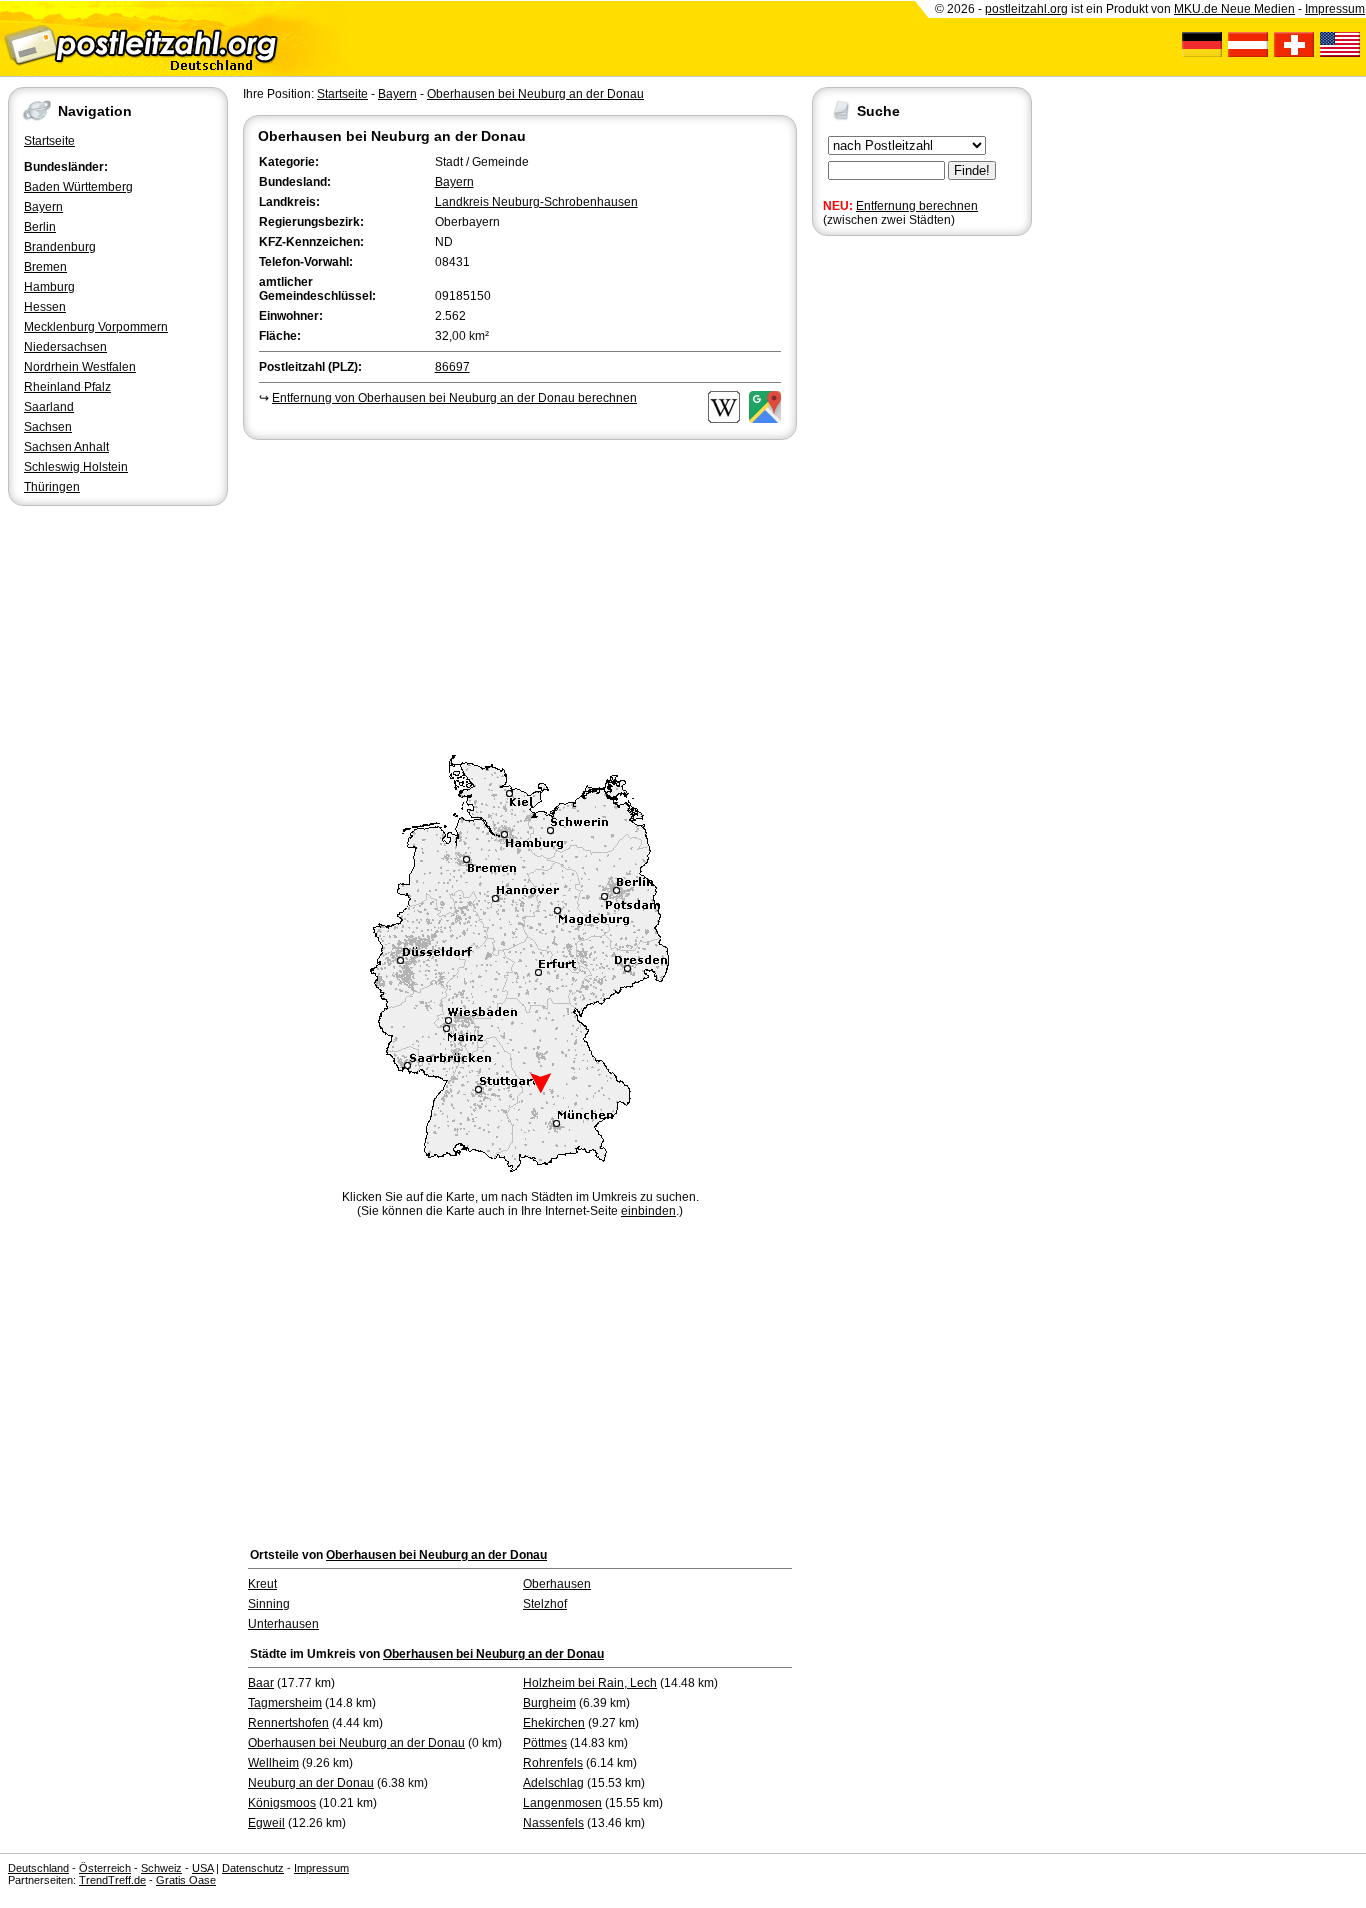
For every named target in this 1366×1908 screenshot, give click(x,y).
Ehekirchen (554, 1723)
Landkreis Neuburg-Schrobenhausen (536, 202)
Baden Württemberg (78, 187)
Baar (261, 1683)
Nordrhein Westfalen (80, 367)
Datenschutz (253, 1868)
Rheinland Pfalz (67, 387)
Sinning (269, 1604)
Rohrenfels (553, 1763)
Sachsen (48, 427)
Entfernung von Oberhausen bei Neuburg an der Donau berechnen (454, 398)
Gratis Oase (186, 1880)
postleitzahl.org (1026, 9)
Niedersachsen (65, 347)
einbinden (648, 1211)
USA (202, 1868)
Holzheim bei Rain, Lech (590, 1683)
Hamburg (49, 287)
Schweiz (161, 1868)
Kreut (262, 1584)
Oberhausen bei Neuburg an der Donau (535, 94)
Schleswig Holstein (76, 467)
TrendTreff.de (112, 1880)
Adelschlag (553, 1783)
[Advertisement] (520, 594)
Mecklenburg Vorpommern (96, 327)
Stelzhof (545, 1604)
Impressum (1335, 9)
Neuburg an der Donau (311, 1783)
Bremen (45, 267)
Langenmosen (562, 1803)
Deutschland (38, 1868)
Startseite (49, 141)
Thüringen (52, 487)
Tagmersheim (285, 1703)
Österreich (105, 1868)
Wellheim (273, 1763)
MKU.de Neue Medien (1234, 9)
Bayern (43, 207)
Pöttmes (545, 1743)
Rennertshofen (288, 1723)
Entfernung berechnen (917, 206)
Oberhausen (557, 1584)
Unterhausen (283, 1624)
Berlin (40, 227)
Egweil (266, 1823)
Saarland (49, 407)
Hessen (45, 307)
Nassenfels (553, 1823)
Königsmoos (282, 1803)
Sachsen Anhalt (66, 447)
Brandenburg (60, 247)
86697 (452, 367)
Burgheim (549, 1703)
